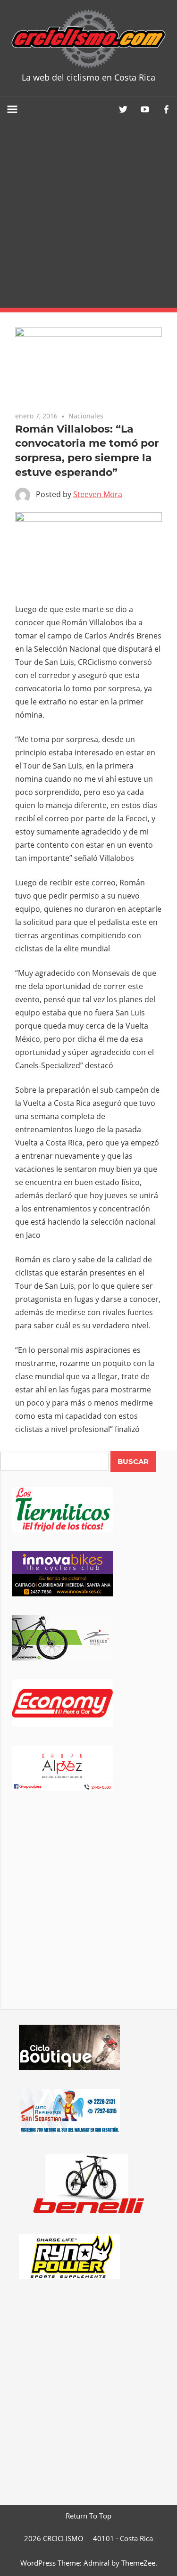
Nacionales (86, 416)
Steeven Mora (98, 494)
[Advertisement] (88, 215)
